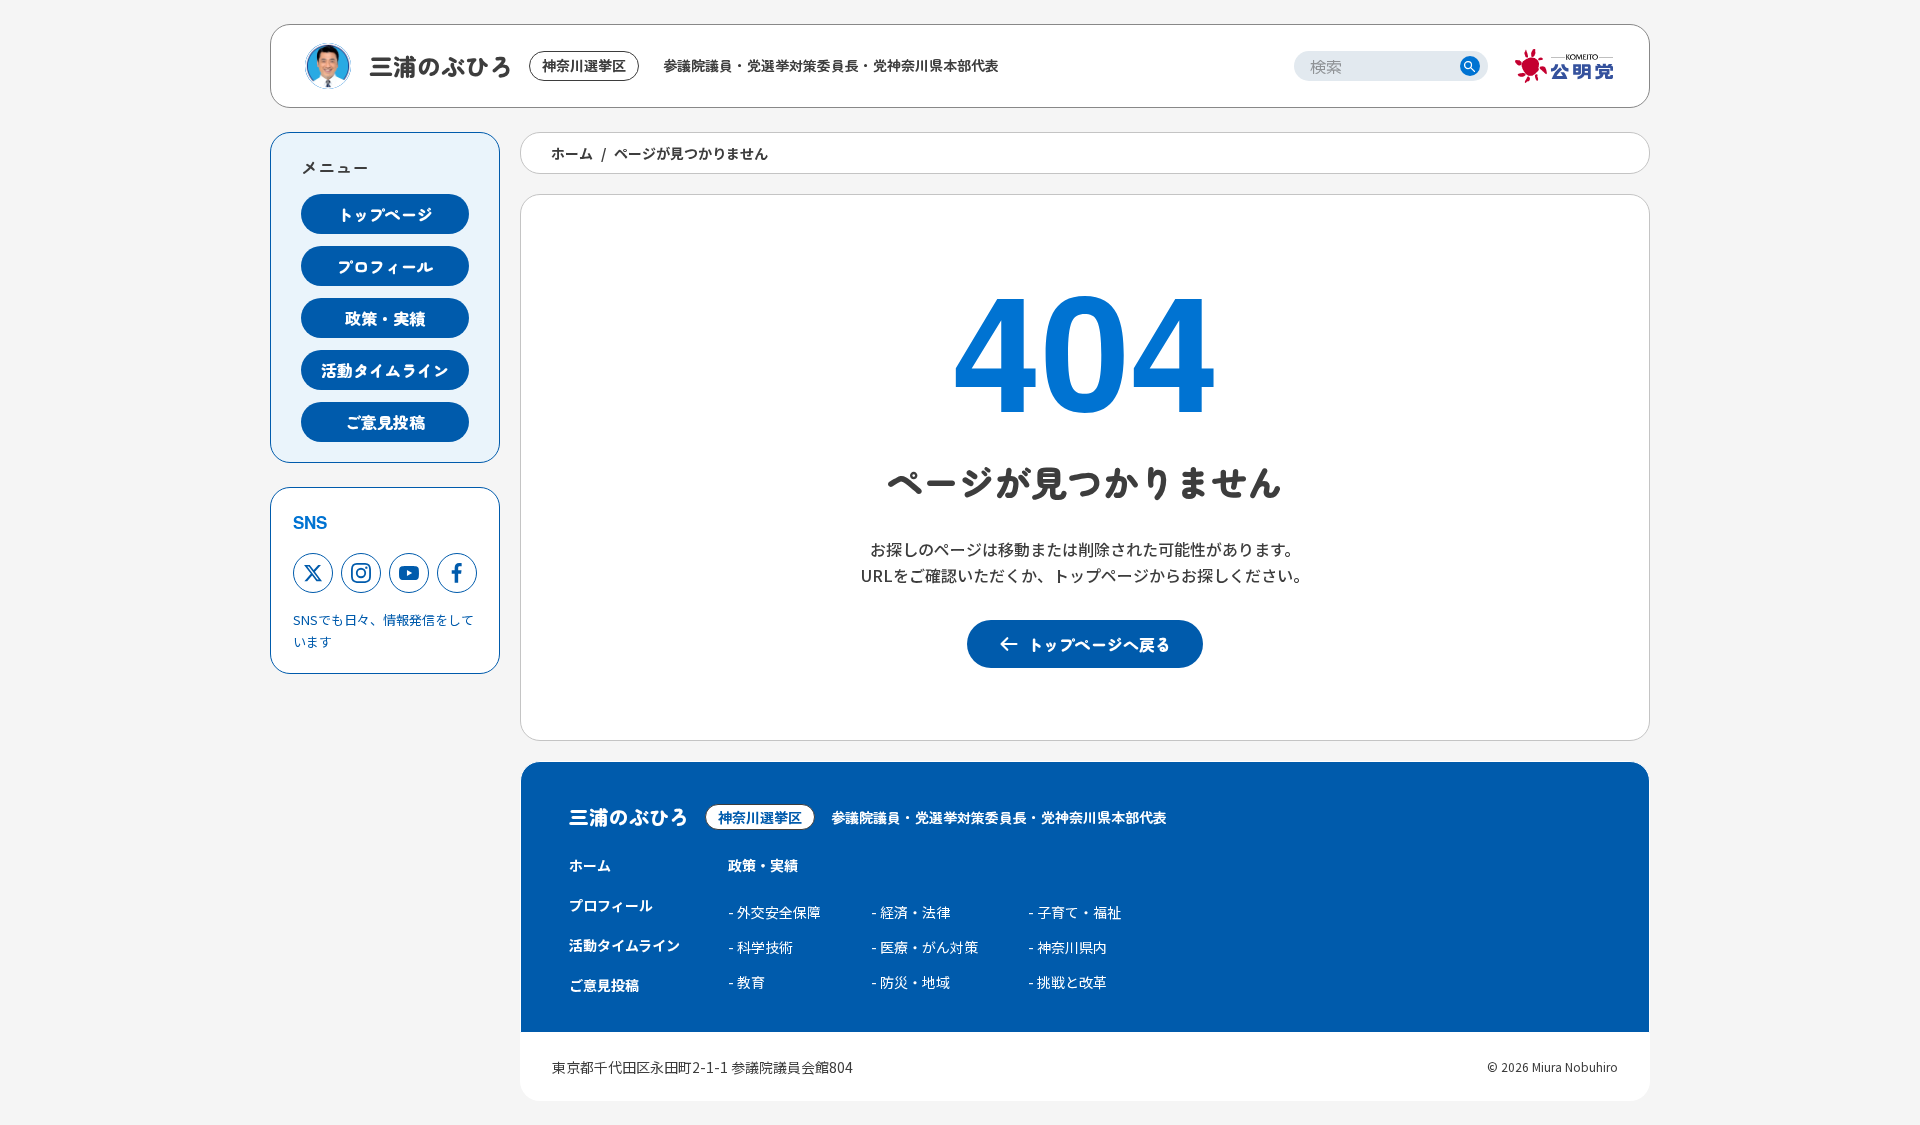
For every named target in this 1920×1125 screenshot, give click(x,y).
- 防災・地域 (910, 982)
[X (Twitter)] (313, 573)
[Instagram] (361, 573)
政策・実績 (385, 318)
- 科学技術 (760, 947)
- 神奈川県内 (1067, 947)
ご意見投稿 (385, 422)
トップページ (385, 214)
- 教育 (746, 982)
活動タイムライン (385, 370)
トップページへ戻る (1099, 644)
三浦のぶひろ (441, 65)
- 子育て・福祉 (1074, 912)
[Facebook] (457, 573)
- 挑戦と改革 (1067, 982)
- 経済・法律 (910, 912)
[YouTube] (409, 573)
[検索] (1470, 66)
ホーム (572, 153)
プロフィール (385, 266)
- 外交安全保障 (774, 912)
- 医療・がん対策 (924, 947)
